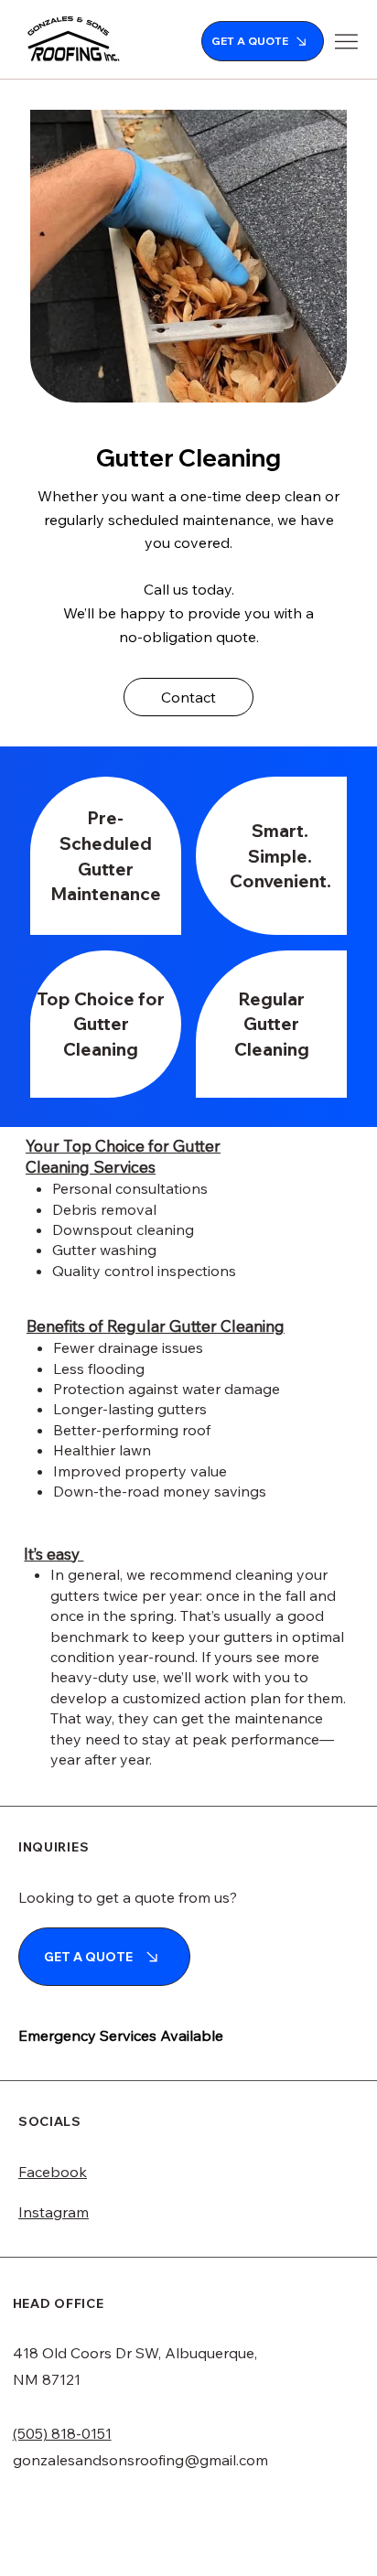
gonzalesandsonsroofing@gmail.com (140, 2460)
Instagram (54, 2212)
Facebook (53, 2172)
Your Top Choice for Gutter (123, 1146)
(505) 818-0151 (62, 2433)
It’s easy (54, 1554)
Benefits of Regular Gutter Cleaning (156, 1326)
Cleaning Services (91, 1167)
